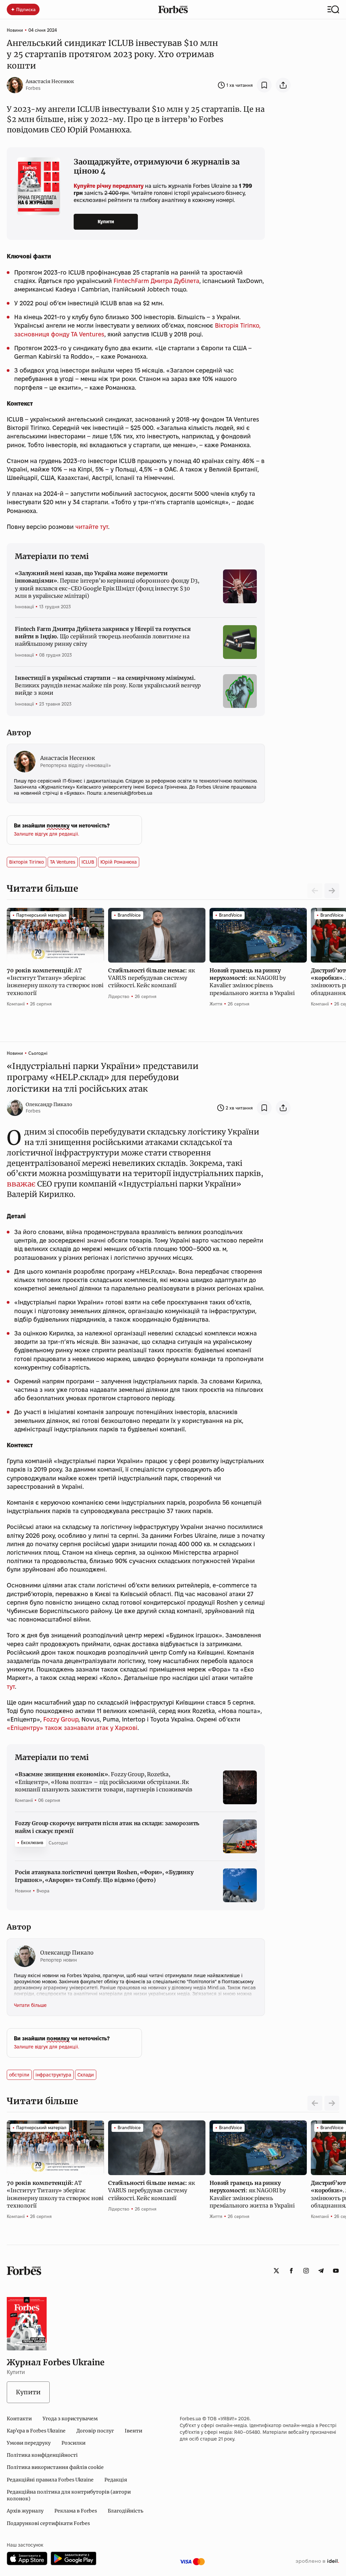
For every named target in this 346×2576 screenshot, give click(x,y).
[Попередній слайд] (315, 2103)
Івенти (133, 2431)
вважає (21, 1184)
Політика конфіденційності (42, 2455)
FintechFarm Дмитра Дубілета (156, 281)
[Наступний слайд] (332, 891)
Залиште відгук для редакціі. (46, 834)
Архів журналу (25, 2511)
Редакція (116, 2480)
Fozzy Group (61, 1719)
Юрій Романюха (119, 862)
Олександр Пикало (49, 1104)
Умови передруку (29, 2443)
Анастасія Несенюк (50, 81)
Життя (216, 1004)
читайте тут (92, 527)
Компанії (16, 1004)
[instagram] (306, 2271)
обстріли (19, 2075)
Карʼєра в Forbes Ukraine (36, 2431)
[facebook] (291, 2271)
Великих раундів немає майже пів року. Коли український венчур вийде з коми (108, 685)
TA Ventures (63, 862)
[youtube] (336, 2271)
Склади (86, 2075)
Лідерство (119, 996)
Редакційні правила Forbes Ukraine (50, 2480)
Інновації (24, 607)
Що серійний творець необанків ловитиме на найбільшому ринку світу (103, 636)
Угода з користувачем (70, 2419)
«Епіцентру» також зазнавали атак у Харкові (72, 1728)
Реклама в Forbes (76, 2511)
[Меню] (333, 9)
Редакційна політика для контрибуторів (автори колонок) (69, 2495)
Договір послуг (95, 2431)
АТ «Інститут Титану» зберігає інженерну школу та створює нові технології (55, 982)
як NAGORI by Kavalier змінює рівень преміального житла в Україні (253, 982)
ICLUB (88, 862)
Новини (15, 30)
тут (11, 1687)
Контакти (19, 2419)
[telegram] (321, 2271)
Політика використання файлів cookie (55, 2467)
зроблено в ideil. (317, 2561)
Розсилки (73, 2443)
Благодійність (126, 2511)
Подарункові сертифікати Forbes (48, 2523)
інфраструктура (53, 2075)
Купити (106, 222)
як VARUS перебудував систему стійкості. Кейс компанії (151, 978)
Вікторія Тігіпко (27, 862)
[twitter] (276, 2271)
